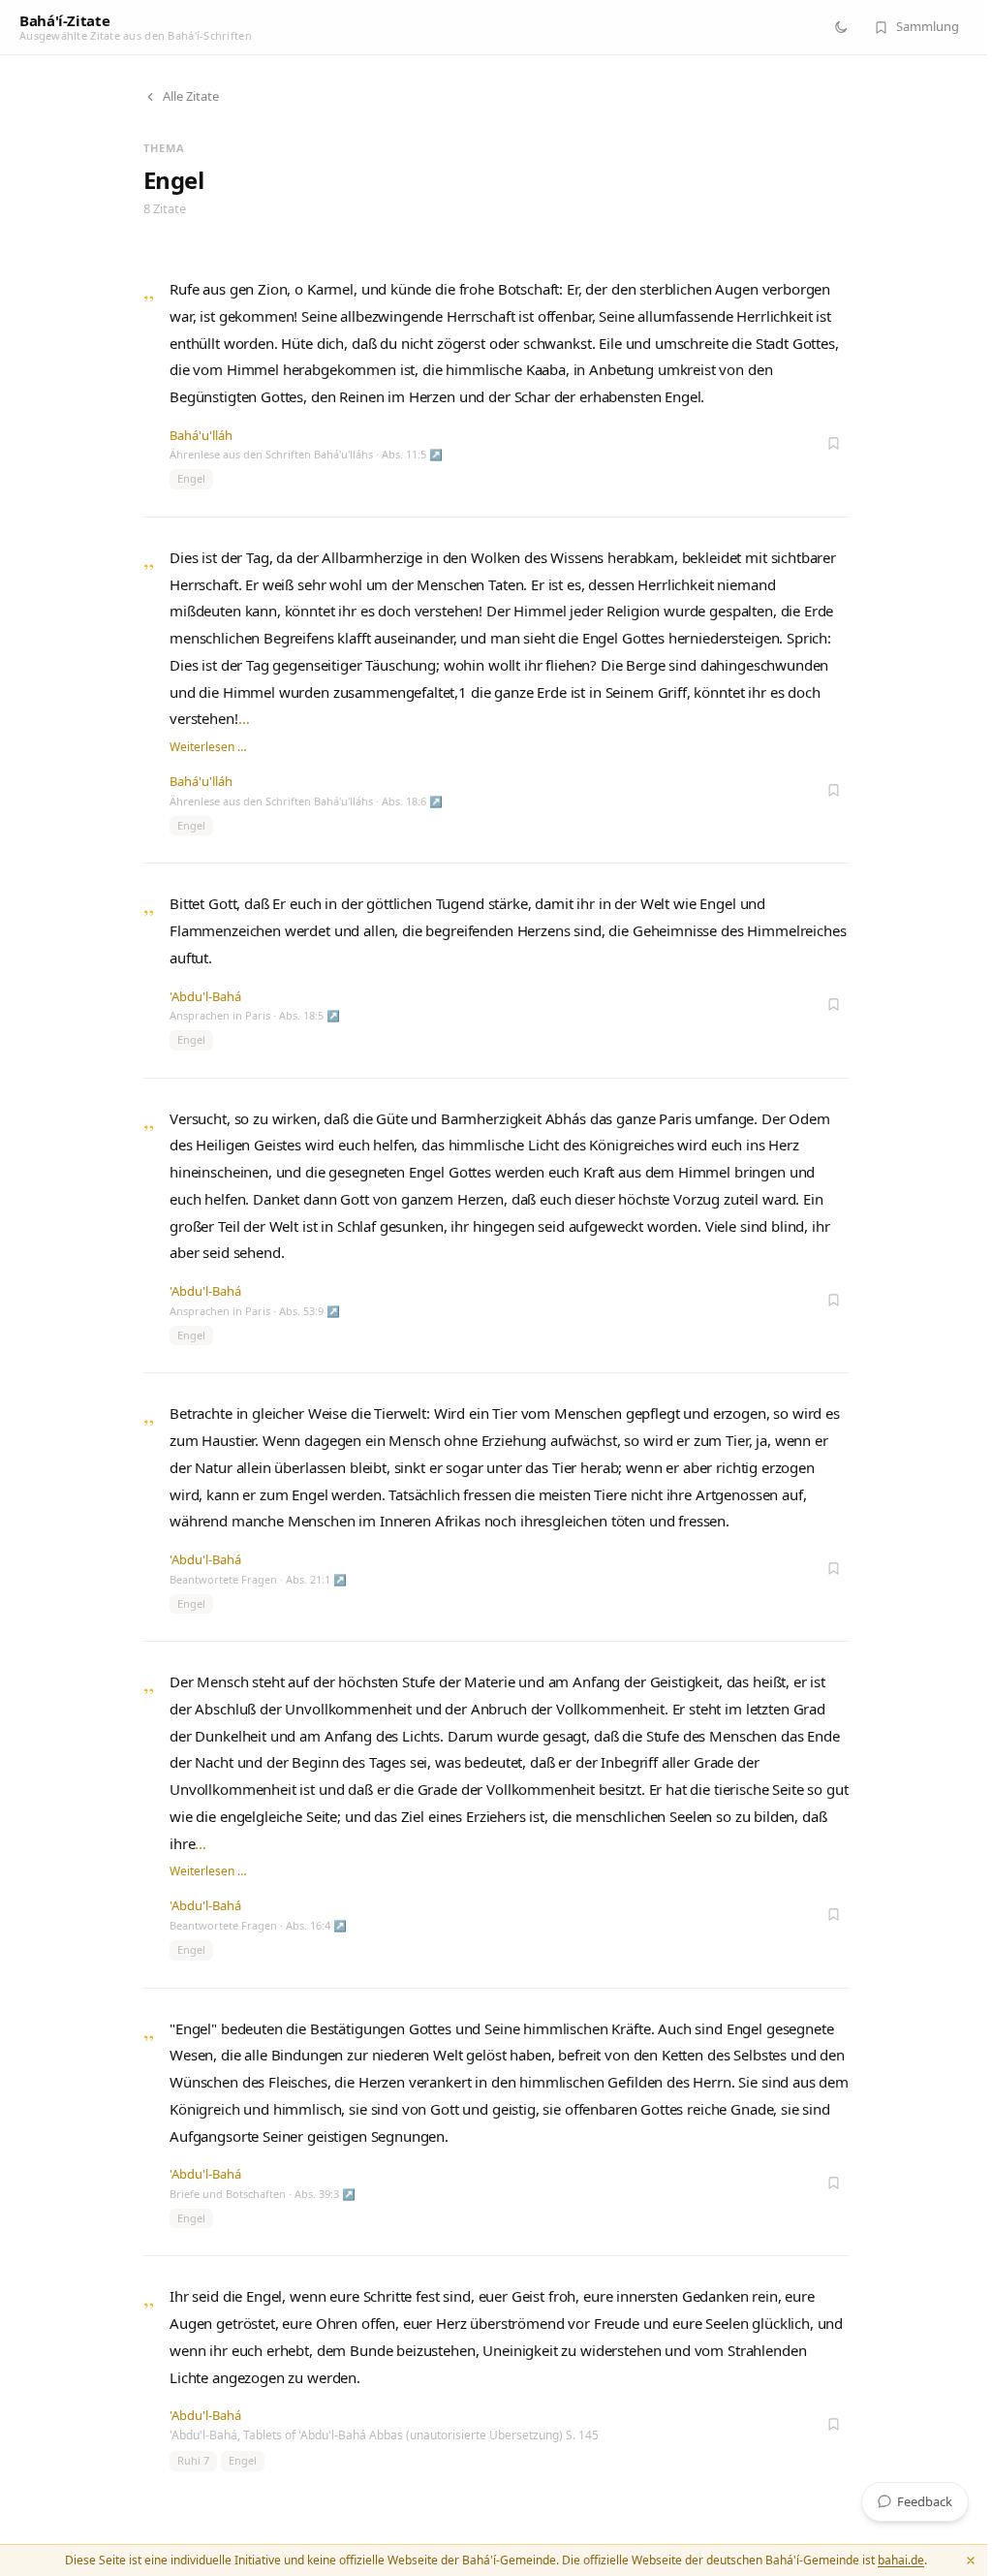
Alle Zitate (191, 96)
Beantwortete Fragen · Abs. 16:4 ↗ (258, 1925)
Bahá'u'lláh (201, 435)
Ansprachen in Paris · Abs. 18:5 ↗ (255, 1015)
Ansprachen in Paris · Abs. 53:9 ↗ (255, 1311)
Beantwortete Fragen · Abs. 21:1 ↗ (258, 1579)
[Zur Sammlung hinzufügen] (833, 444)
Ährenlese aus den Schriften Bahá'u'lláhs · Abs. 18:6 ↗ (306, 801)
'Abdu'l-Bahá (205, 996)
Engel (191, 478)
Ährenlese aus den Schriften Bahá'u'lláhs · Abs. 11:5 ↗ (306, 454)
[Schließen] (971, 2560)
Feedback (925, 2501)
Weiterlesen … (208, 747)
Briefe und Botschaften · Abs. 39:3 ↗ (263, 2194)
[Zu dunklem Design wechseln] (841, 27)
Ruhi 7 (193, 2460)
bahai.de (901, 2560)
